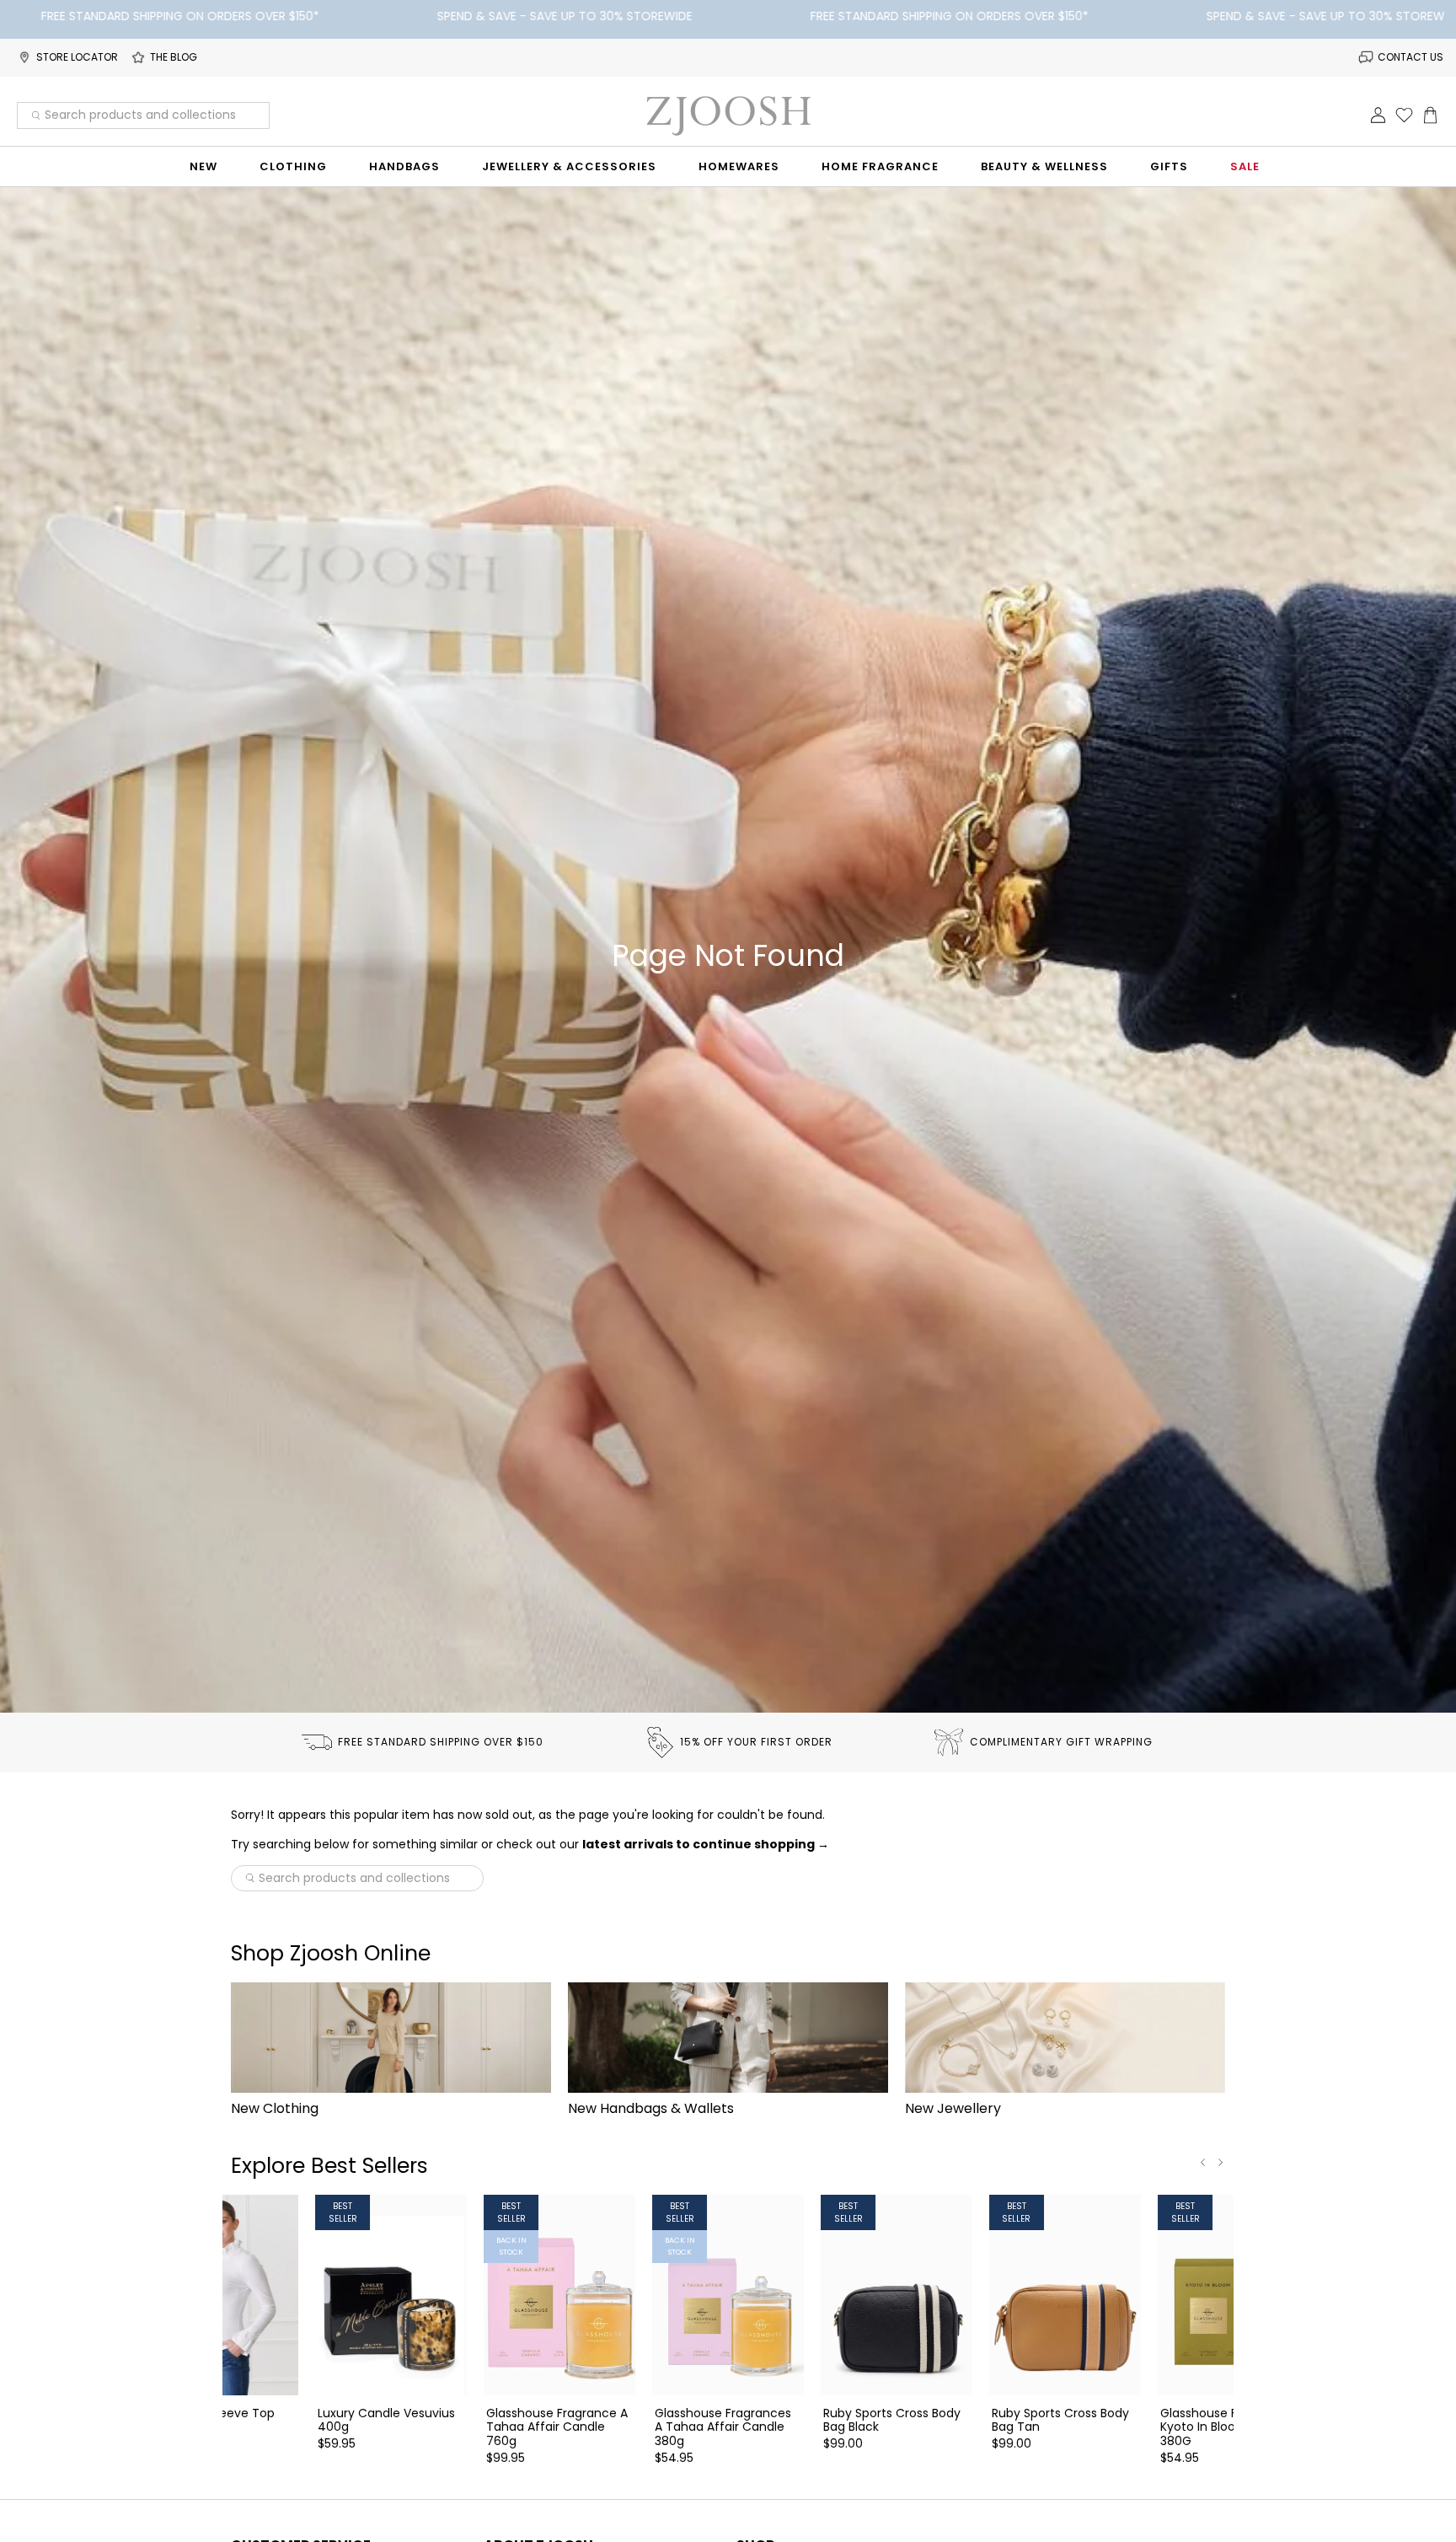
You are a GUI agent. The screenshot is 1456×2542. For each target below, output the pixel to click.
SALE (1245, 166)
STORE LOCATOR (77, 57)
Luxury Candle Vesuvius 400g (386, 2420)
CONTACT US (1410, 57)
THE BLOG (174, 57)
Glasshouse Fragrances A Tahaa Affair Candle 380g (723, 2427)
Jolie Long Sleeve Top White (212, 2420)
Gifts (1169, 166)
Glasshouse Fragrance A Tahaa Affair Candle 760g (557, 2427)
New (203, 166)
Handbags (404, 166)
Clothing (293, 166)
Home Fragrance (880, 166)
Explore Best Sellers (329, 2166)
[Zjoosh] (728, 115)
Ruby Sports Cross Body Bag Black (892, 2420)
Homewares (739, 166)
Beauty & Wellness (1044, 166)
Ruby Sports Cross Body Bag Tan (1060, 2420)
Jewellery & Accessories (569, 166)
